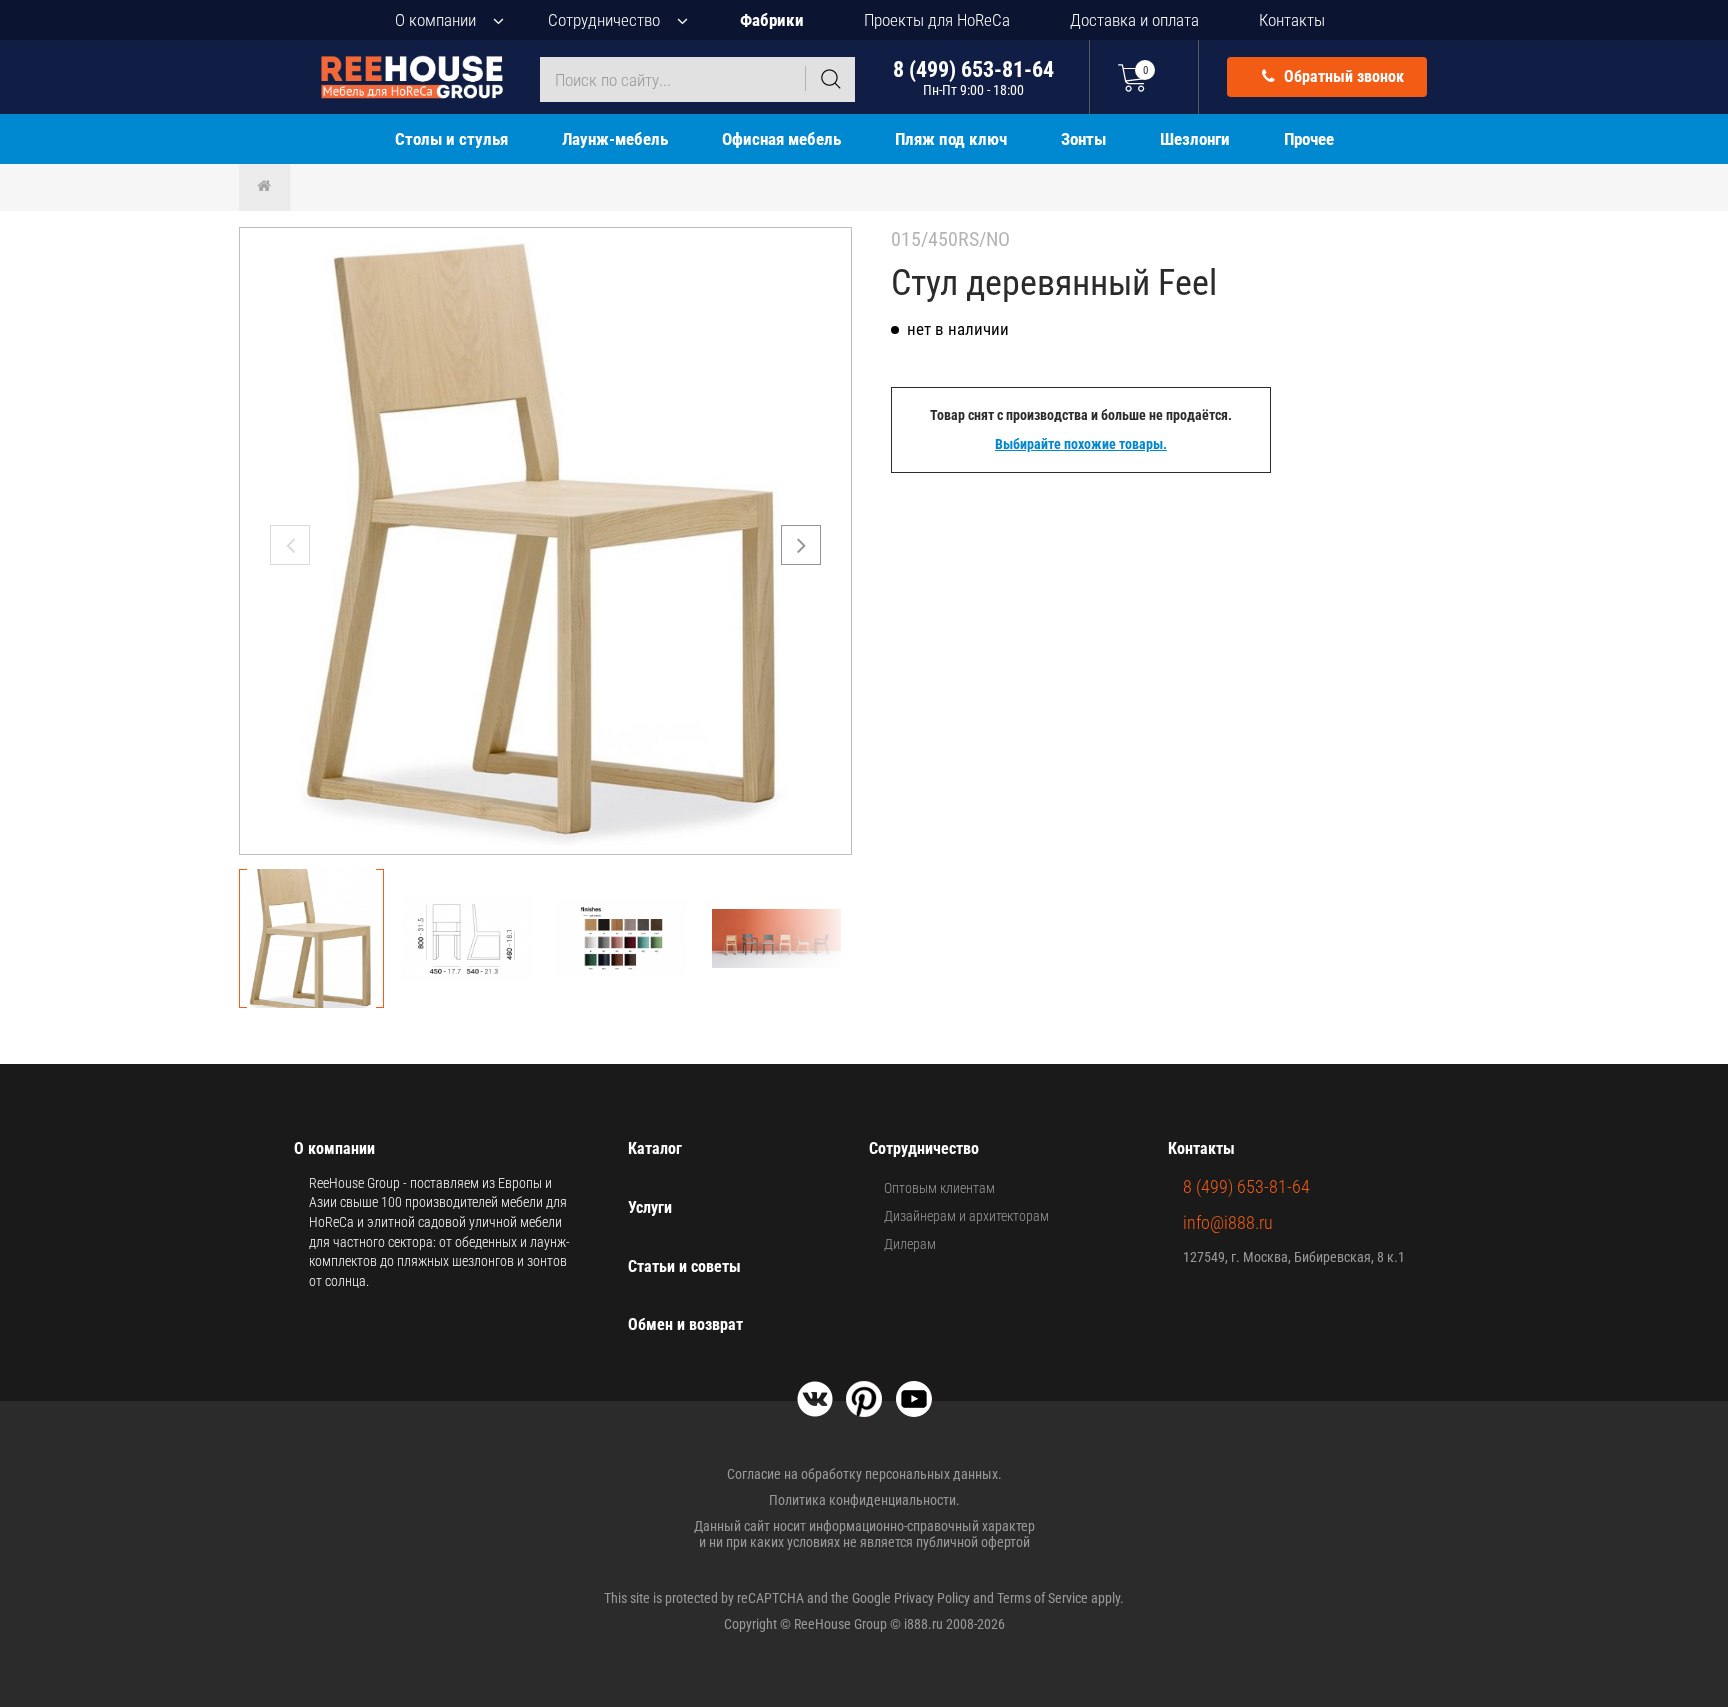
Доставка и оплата (1134, 20)
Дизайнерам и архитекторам (966, 1216)
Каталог (655, 1148)
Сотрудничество (604, 20)
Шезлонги (1195, 139)
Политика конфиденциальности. (864, 1500)
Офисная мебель (781, 139)
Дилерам (910, 1244)
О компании (435, 20)
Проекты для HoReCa (937, 20)
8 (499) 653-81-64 (973, 77)
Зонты (1083, 139)
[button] (801, 545)
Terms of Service (1042, 1598)
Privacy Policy (932, 1598)
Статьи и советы (684, 1266)
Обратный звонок (1342, 76)
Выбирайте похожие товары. (1081, 444)
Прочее (1309, 139)
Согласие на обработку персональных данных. (864, 1474)
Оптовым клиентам (939, 1188)
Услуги (650, 1207)
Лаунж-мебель (615, 139)
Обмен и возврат (685, 1324)
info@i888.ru (1228, 1222)
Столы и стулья (451, 139)
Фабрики (772, 20)
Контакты (1292, 20)
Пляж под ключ (951, 139)
